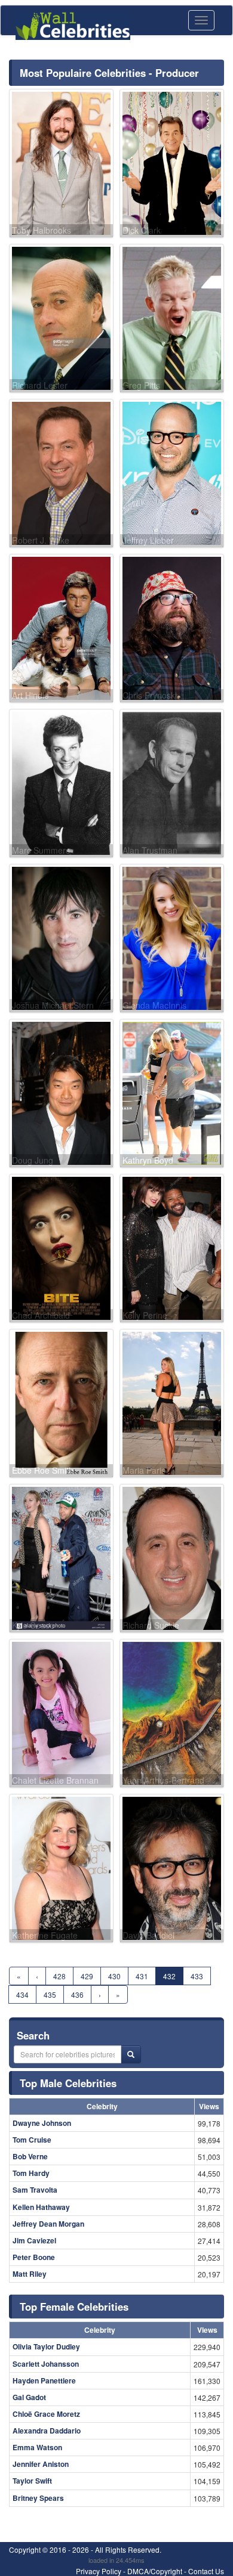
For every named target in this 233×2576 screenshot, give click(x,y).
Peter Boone (34, 2257)
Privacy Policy (99, 2571)
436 (77, 1994)
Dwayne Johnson (42, 2123)
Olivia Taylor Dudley (46, 2346)
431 (142, 1976)
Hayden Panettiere (44, 2380)
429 (87, 1976)
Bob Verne (30, 2156)
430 (114, 1976)
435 (50, 1994)
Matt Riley (30, 2274)
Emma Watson (37, 2447)
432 (169, 1976)
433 (197, 1976)
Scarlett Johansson (46, 2364)
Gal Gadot (29, 2397)
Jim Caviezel (34, 2240)
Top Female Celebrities (74, 2307)
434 (22, 1994)
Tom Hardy (31, 2173)
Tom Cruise (32, 2140)
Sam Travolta (35, 2190)
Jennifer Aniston (41, 2464)
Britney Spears (38, 2498)
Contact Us (206, 2571)
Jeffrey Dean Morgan (48, 2224)
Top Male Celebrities (68, 2083)
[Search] (131, 2054)
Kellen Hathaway (41, 2207)
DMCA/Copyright (155, 2571)
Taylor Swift (32, 2481)
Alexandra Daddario (47, 2431)
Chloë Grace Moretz (46, 2414)
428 (59, 1976)
